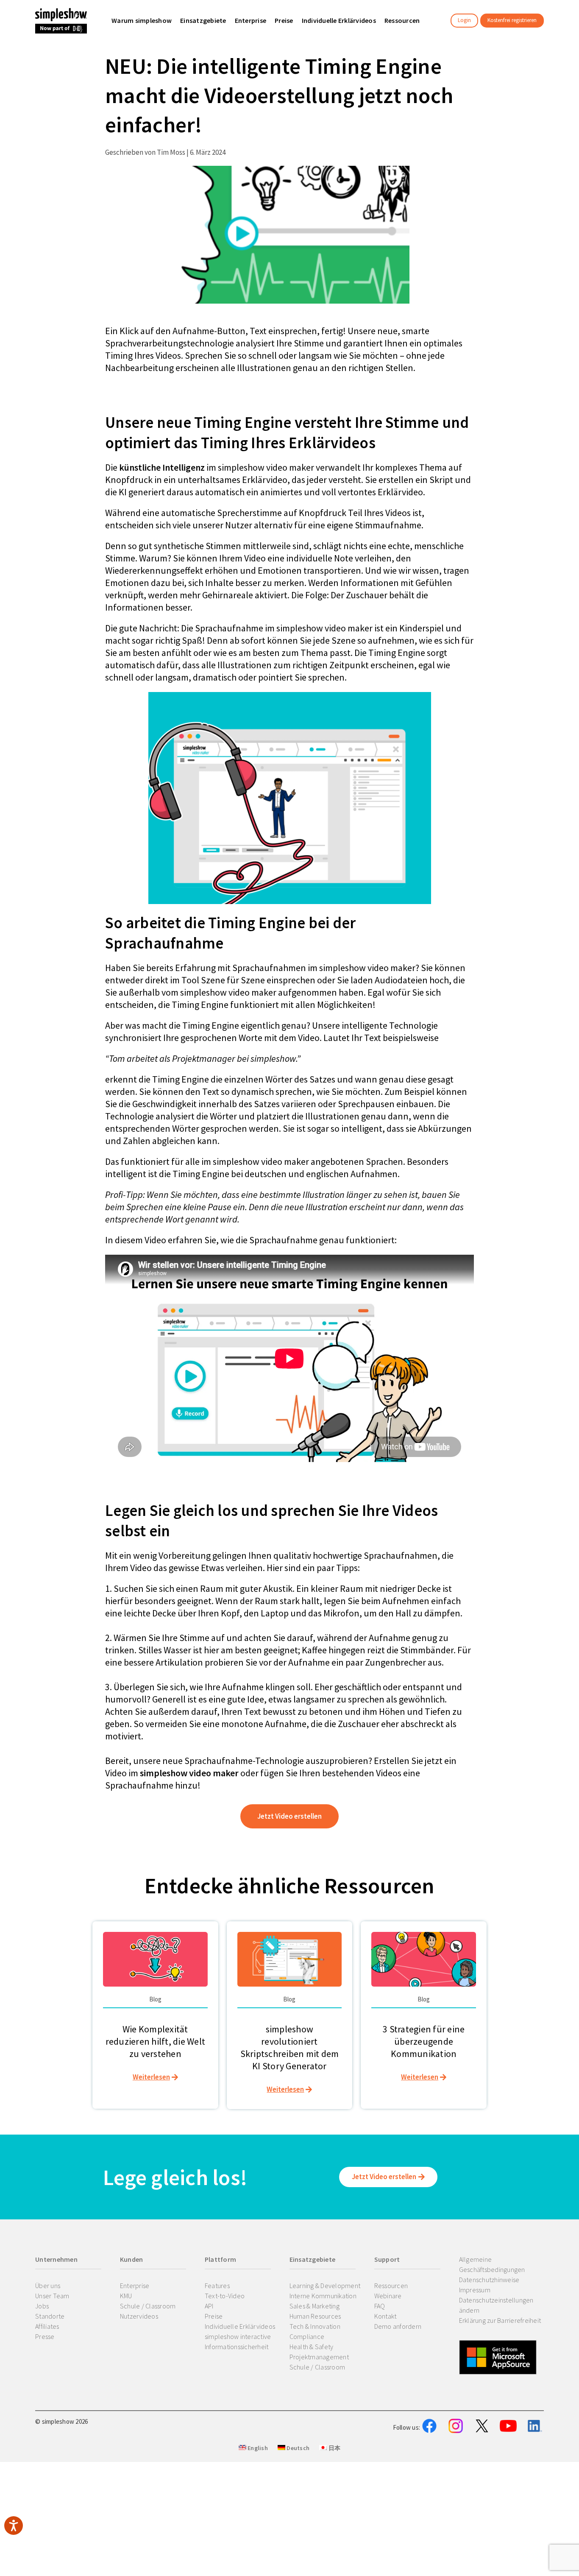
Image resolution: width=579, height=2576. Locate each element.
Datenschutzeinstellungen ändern (496, 2305)
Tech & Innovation (315, 2326)
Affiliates (47, 2326)
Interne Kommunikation (323, 2296)
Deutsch (297, 2448)
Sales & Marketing (315, 2306)
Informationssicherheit (237, 2347)
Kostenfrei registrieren (512, 20)
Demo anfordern (398, 2326)
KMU (126, 2296)
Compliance (307, 2336)
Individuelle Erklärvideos (240, 2326)
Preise (214, 2316)
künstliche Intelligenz (163, 467)
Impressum (475, 2290)
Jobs (42, 2306)
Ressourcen (391, 2286)
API (209, 2306)
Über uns (48, 2286)
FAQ (380, 2306)
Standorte (50, 2316)
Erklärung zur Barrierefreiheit (500, 2320)
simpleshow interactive (238, 2336)
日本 (334, 2448)
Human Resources (315, 2316)
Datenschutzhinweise (489, 2280)
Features (217, 2286)
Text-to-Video (225, 2296)
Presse (45, 2336)
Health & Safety (312, 2347)
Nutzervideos (139, 2316)
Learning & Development (325, 2286)
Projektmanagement (319, 2357)
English (257, 2448)
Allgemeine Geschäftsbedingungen (492, 2264)
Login (464, 20)
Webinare (388, 2296)
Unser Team (52, 2296)
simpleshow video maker (189, 1773)
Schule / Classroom (148, 2306)
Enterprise (135, 2286)
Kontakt (386, 2316)
